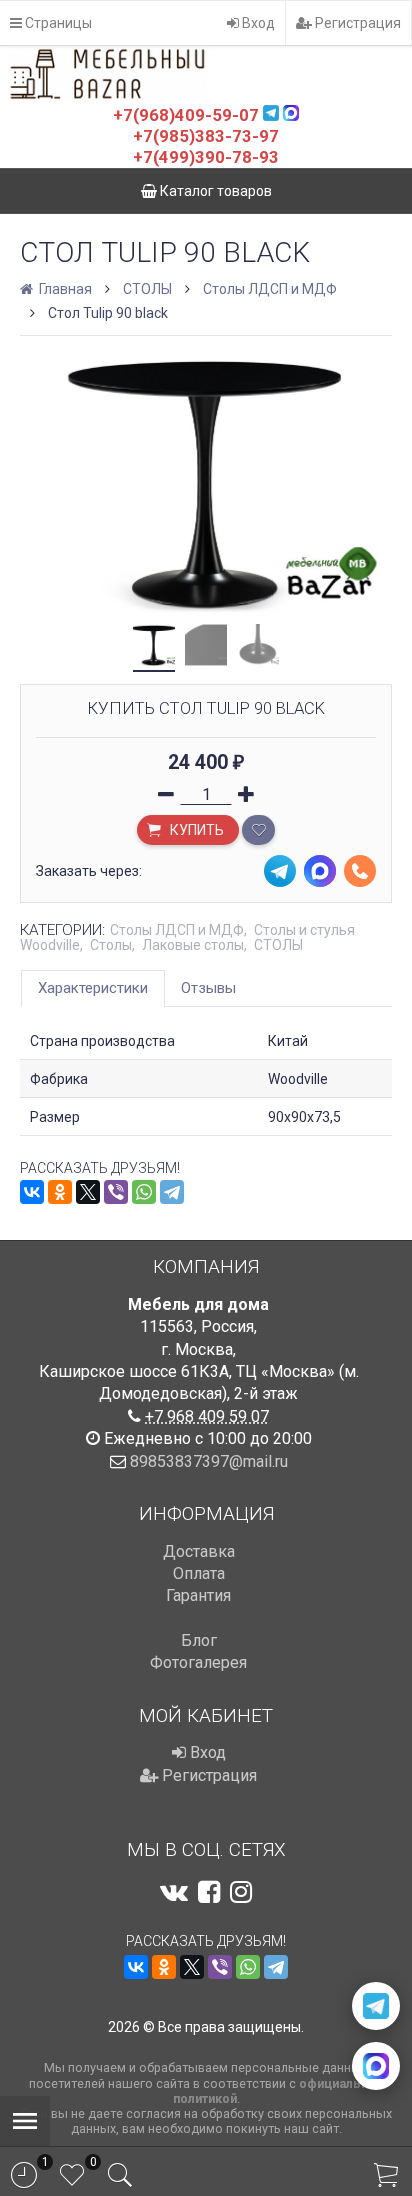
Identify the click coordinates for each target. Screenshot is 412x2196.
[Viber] (116, 1192)
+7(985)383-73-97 (206, 136)
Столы (111, 945)
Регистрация (356, 23)
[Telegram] (172, 1192)
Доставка (199, 1551)
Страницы (57, 23)
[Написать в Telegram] (376, 2006)
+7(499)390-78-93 (206, 157)
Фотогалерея (198, 1662)
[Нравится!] (258, 830)
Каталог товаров (214, 191)
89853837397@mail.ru (209, 1461)
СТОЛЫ (147, 289)
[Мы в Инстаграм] (241, 1892)
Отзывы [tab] (208, 988)
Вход (257, 23)
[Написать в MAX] (376, 2066)
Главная (64, 289)
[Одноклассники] (60, 1192)
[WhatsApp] (144, 1192)
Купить (195, 830)
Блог (199, 1640)
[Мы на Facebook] (209, 1892)
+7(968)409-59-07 (186, 115)
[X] (88, 1192)
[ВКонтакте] (32, 1192)
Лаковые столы (193, 945)
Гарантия (198, 1595)
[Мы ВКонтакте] (174, 1892)
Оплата (199, 1573)
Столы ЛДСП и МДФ (270, 289)
